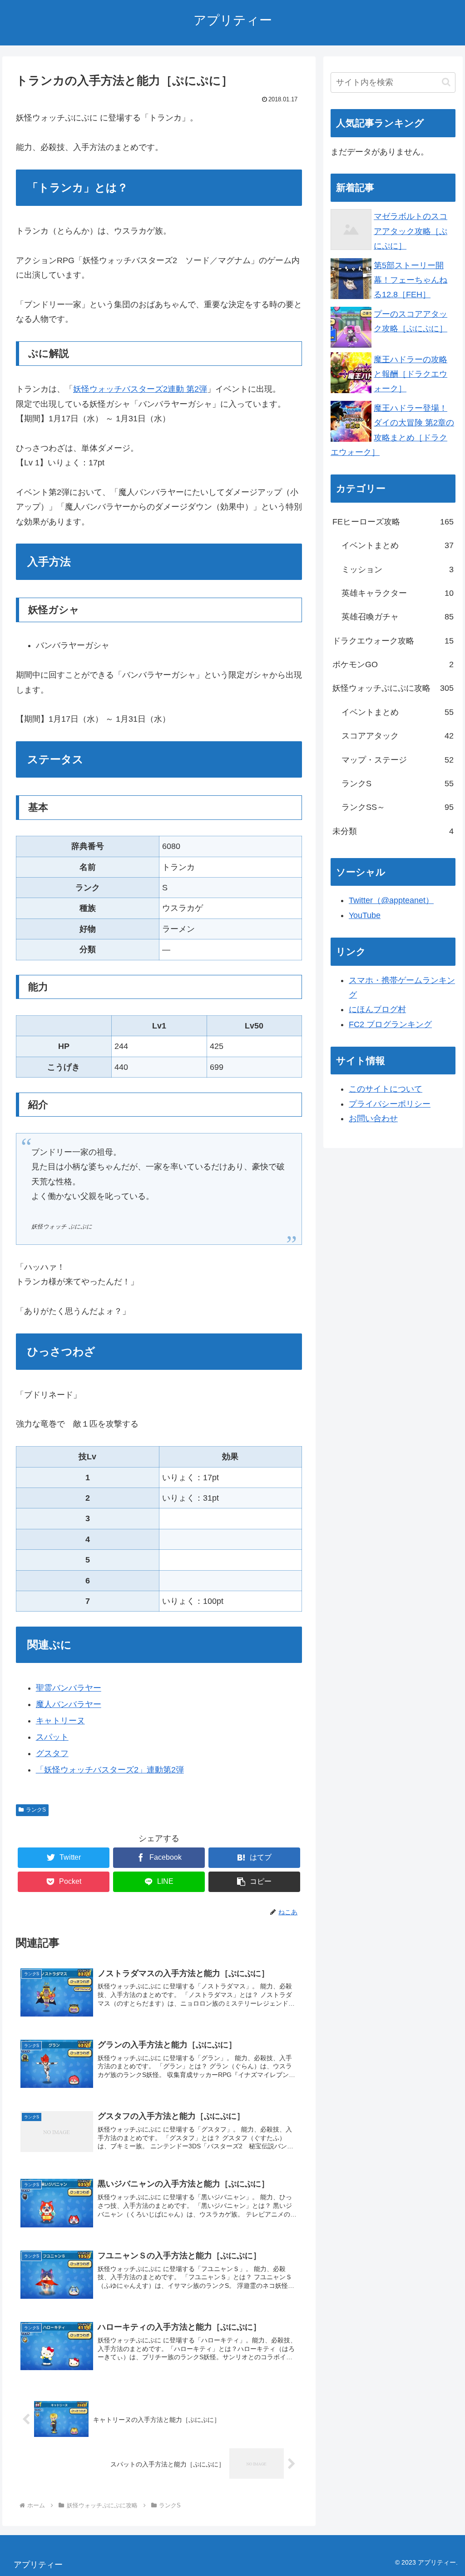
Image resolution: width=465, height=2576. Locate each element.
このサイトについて (386, 1089)
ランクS (36, 1810)
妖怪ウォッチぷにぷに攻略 (393, 688)
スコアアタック (397, 736)
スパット (52, 1737)
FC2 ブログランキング (390, 1024)
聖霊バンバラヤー (69, 1688)
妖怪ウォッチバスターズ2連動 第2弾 (140, 389)
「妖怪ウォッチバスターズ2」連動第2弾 (110, 1770)
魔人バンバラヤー (69, 1704)
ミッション (397, 569)
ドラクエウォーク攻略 (393, 641)
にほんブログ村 (377, 1009)
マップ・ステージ (397, 760)
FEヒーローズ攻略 (393, 522)
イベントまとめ (397, 545)
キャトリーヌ (60, 1721)
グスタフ (52, 1753)
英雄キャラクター (397, 593)
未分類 (393, 831)
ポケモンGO (393, 664)
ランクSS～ (397, 807)
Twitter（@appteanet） (391, 900)
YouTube (365, 915)
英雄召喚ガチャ (397, 617)
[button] (254, 1882)
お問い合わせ (373, 1118)
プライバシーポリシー (390, 1104)
